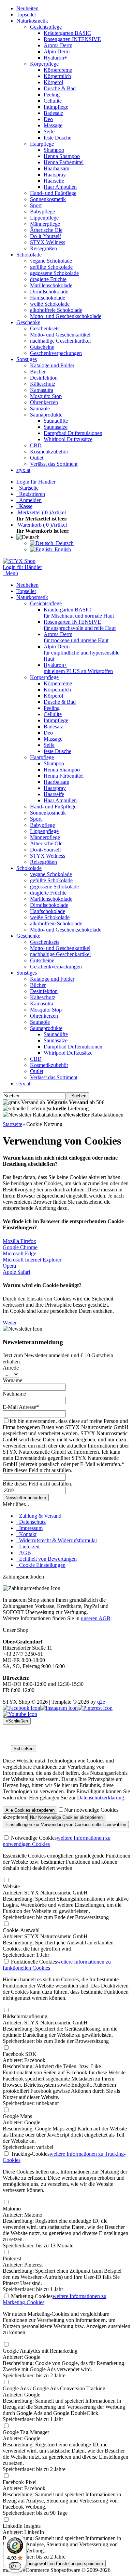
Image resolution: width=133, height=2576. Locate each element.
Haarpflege (42, 144)
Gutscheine (42, 347)
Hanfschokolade (48, 298)
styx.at (23, 470)
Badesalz (53, 113)
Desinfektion (44, 378)
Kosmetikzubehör (49, 452)
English (61, 549)
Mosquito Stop (46, 396)
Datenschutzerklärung (101, 1798)
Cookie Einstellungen (41, 1565)
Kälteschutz (43, 384)
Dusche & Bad (60, 88)
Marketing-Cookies (31, 2296)
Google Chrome (20, 1247)
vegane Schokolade (51, 261)
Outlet (37, 458)
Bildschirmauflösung (25, 2016)
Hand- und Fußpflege (53, 193)
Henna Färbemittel (64, 162)
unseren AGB (96, 1618)
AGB (24, 1553)
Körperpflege (44, 64)
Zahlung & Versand (39, 1516)
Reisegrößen (43, 248)
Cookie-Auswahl (21, 1930)
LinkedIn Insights (22, 2526)
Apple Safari (16, 1272)
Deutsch (63, 543)
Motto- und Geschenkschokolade (66, 316)
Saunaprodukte (46, 415)
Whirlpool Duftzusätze (68, 439)
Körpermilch (57, 76)
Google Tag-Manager (26, 2432)
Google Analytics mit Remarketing (40, 2351)
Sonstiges (27, 359)
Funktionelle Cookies (33, 1962)
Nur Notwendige (66, 1817)
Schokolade (29, 255)
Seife (49, 131)
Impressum (29, 1528)
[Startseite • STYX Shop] (19, 561)
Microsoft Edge (19, 1253)
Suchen (77, 1096)
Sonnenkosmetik (48, 199)
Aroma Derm (58, 45)
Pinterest (12, 2258)
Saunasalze (56, 427)
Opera (9, 1266)
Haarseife (54, 181)
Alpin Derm (57, 51)
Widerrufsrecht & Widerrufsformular (57, 1540)
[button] (29, 537)
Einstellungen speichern (54, 2564)
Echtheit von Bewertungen (47, 1559)
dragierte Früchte (48, 279)
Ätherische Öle (46, 230)
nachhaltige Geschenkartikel (60, 341)
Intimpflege (56, 107)
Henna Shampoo (62, 156)
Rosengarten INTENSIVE (72, 39)
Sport (36, 205)
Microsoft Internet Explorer (32, 1260)
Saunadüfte (56, 421)
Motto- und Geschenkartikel (60, 335)
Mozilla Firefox (19, 1241)
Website (11, 1886)
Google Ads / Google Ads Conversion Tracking (54, 2388)
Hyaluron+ (55, 58)
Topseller (26, 15)
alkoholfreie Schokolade (56, 310)
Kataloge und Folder (52, 365)
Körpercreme (58, 70)
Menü (12, 573)
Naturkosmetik (32, 21)
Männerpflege (45, 224)
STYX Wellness (48, 242)
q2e (101, 1702)
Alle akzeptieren (30, 1810)
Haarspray (55, 175)
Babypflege (42, 212)
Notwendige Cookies (33, 1838)
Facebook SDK (20, 2054)
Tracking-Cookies (29, 2154)
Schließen (24, 1749)
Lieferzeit (28, 1547)
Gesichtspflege (46, 27)
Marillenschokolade (51, 285)
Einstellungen (66, 1825)
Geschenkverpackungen (56, 353)
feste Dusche (57, 138)
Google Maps (17, 2116)
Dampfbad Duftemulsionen (73, 433)
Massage (53, 125)
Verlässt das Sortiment (54, 464)
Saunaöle (40, 408)
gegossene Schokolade (54, 273)
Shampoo (54, 150)
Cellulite (53, 101)
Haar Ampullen (60, 187)
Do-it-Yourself (46, 236)
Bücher (38, 372)
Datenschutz (31, 1522)
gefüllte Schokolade (51, 267)
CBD (36, 445)
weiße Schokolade (50, 304)
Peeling (52, 95)
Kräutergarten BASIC (67, 33)
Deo (48, 119)
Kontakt (26, 1534)
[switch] (15, 2566)
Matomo (12, 2209)
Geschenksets (45, 328)
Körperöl (53, 82)
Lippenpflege (44, 218)
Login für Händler (36, 482)
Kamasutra (42, 390)
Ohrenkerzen (44, 402)
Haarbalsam (56, 168)
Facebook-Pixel (20, 2482)
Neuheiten (27, 8)
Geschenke (28, 322)
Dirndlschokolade (49, 292)
